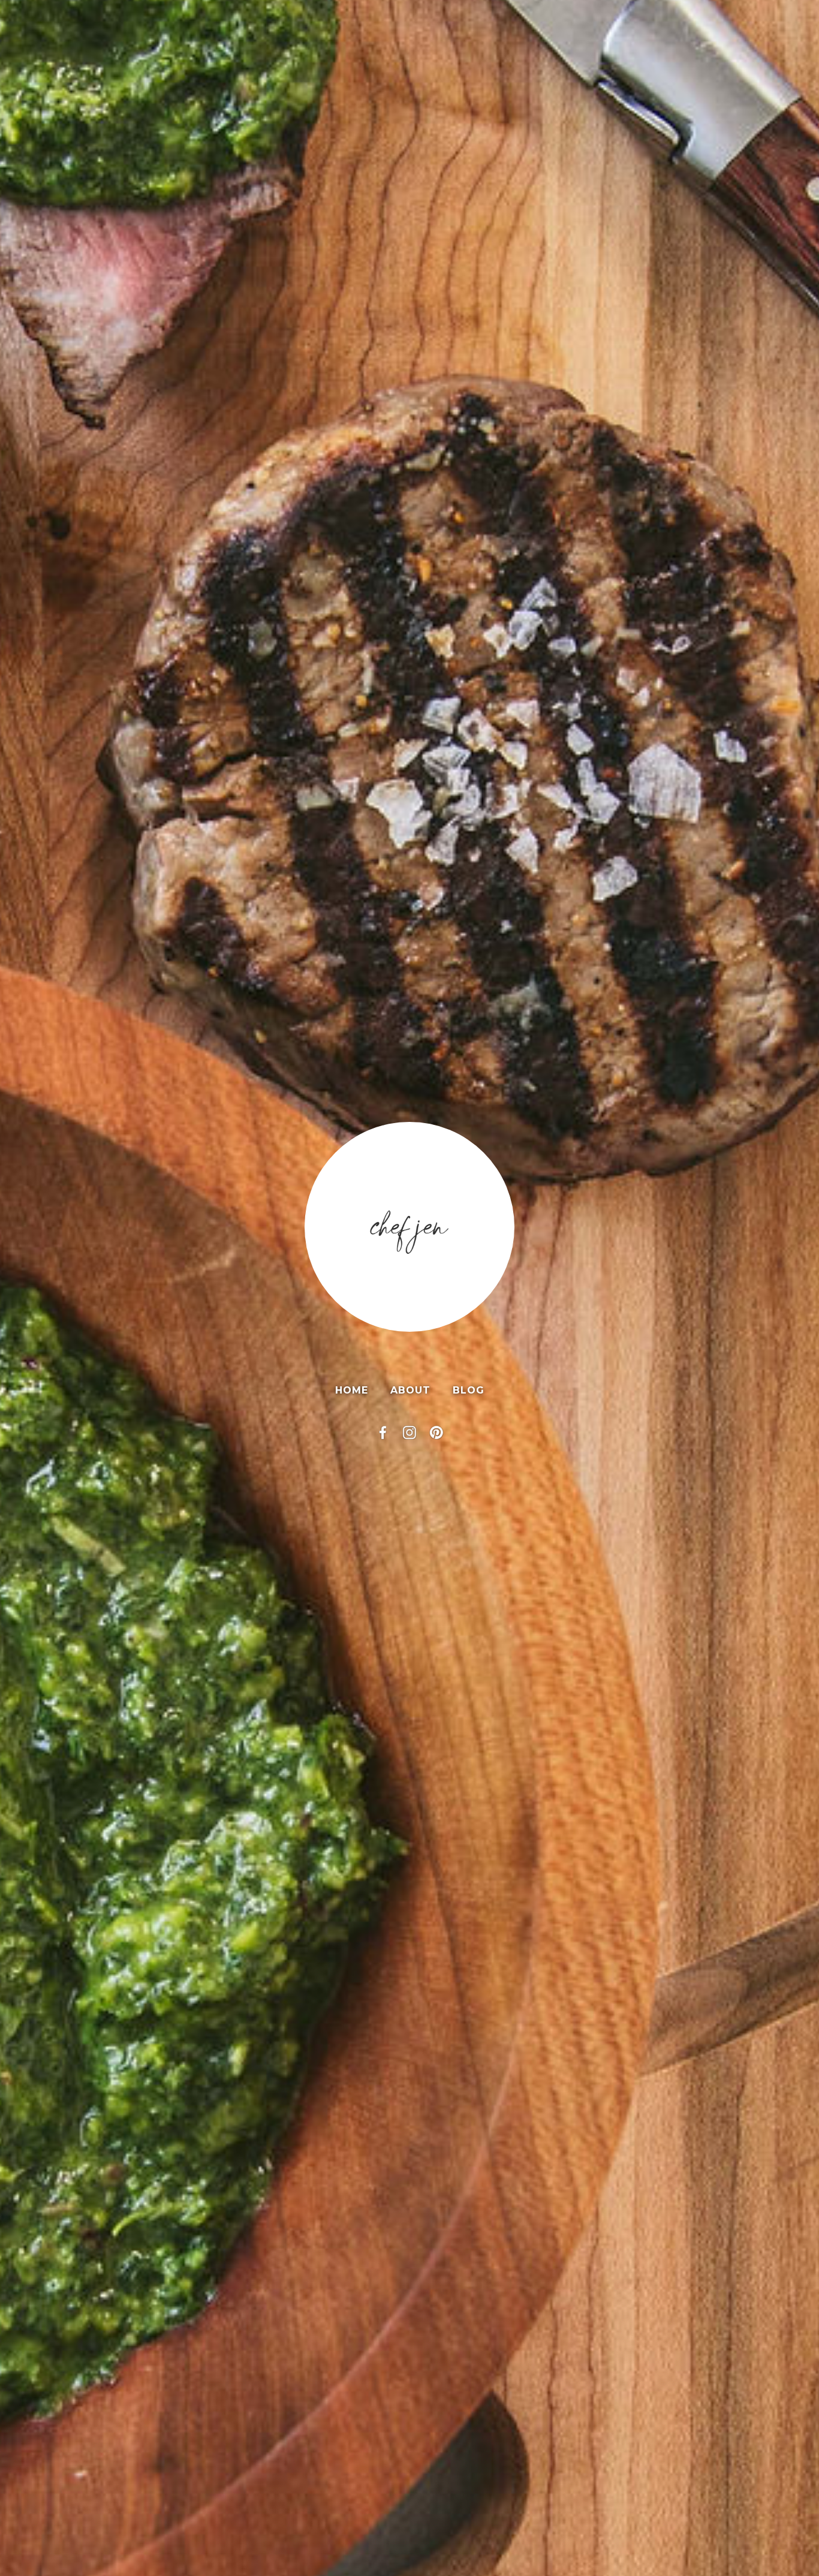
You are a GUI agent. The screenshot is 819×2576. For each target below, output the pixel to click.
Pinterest (436, 1433)
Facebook (383, 1433)
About (410, 1390)
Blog (469, 1390)
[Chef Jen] (409, 1227)
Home (352, 1390)
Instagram (409, 1433)
